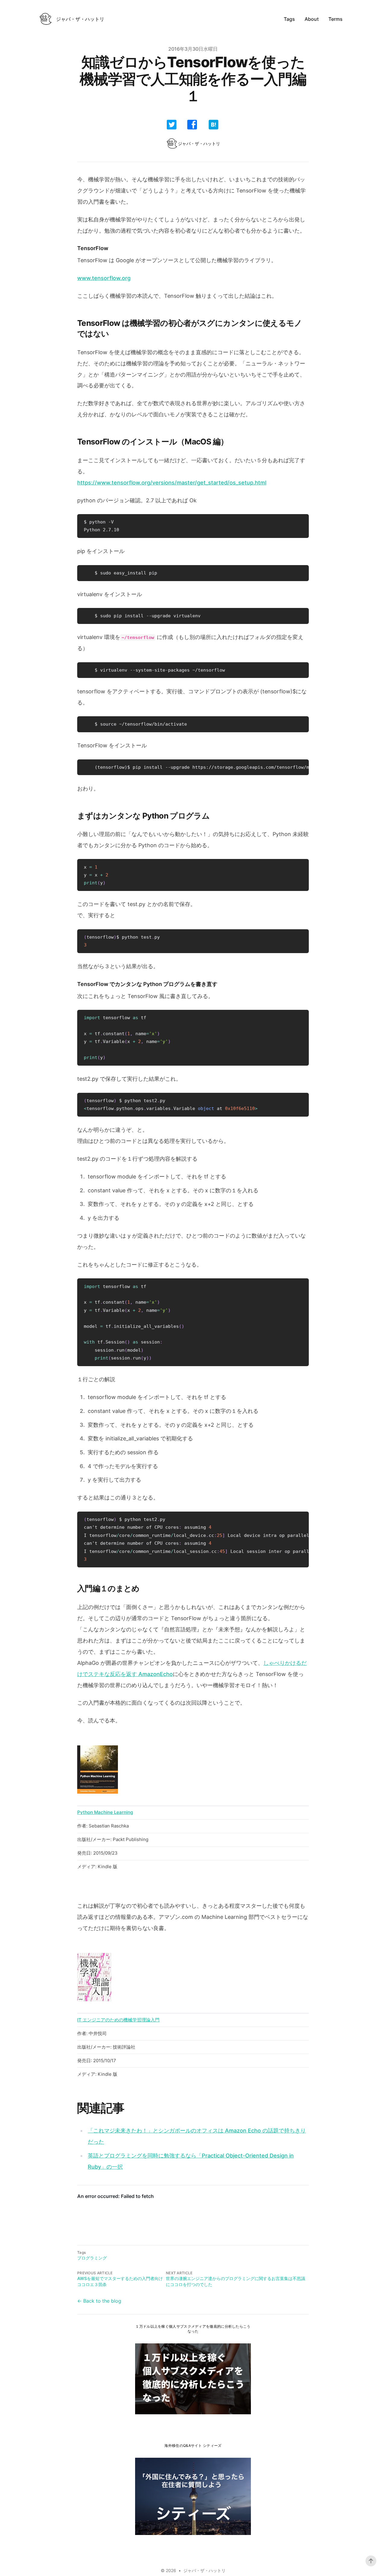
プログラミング (92, 2258)
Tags (289, 19)
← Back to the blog (99, 2301)
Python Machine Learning (105, 1812)
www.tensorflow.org (104, 278)
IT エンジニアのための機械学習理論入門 (118, 2020)
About (312, 19)
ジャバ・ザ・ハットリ (204, 2570)
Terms (335, 19)
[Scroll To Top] (371, 2561)
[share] (172, 125)
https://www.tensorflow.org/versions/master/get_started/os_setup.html (172, 483)
